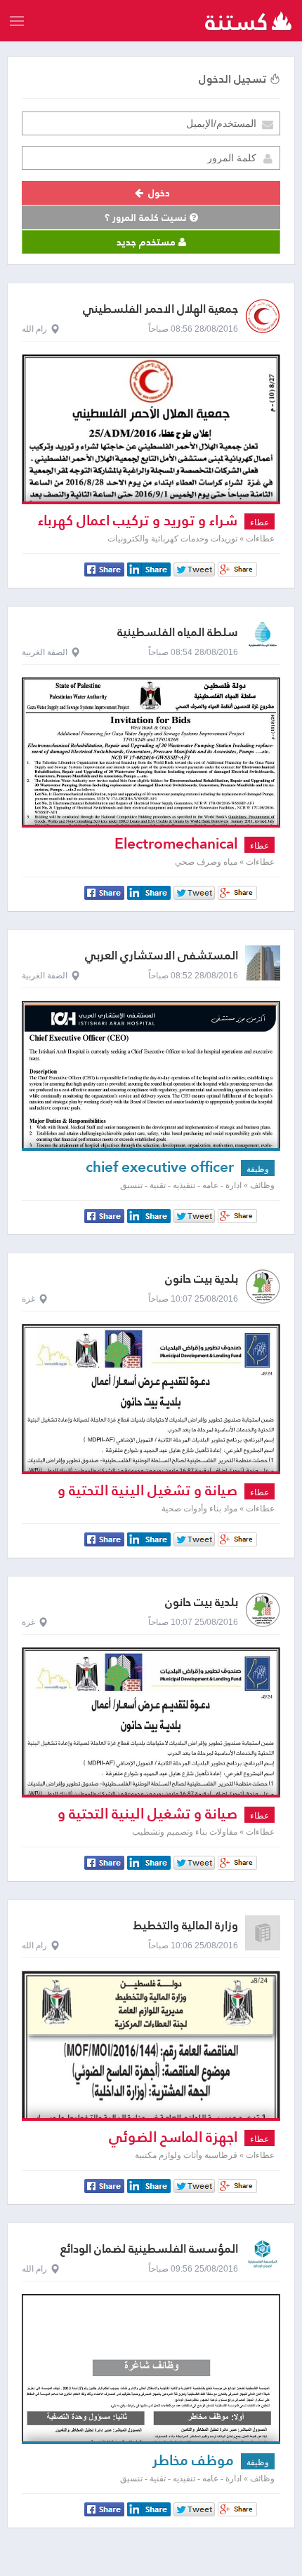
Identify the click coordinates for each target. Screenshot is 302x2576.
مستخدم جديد (147, 242)
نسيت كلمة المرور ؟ (147, 217)
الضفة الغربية (45, 652)
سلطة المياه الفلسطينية (178, 632)
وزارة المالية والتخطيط (186, 1926)
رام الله (34, 329)
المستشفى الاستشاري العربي (162, 956)
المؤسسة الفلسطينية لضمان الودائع (149, 2249)
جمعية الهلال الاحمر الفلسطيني (160, 309)
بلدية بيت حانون (202, 1279)
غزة (28, 1299)
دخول (158, 193)
